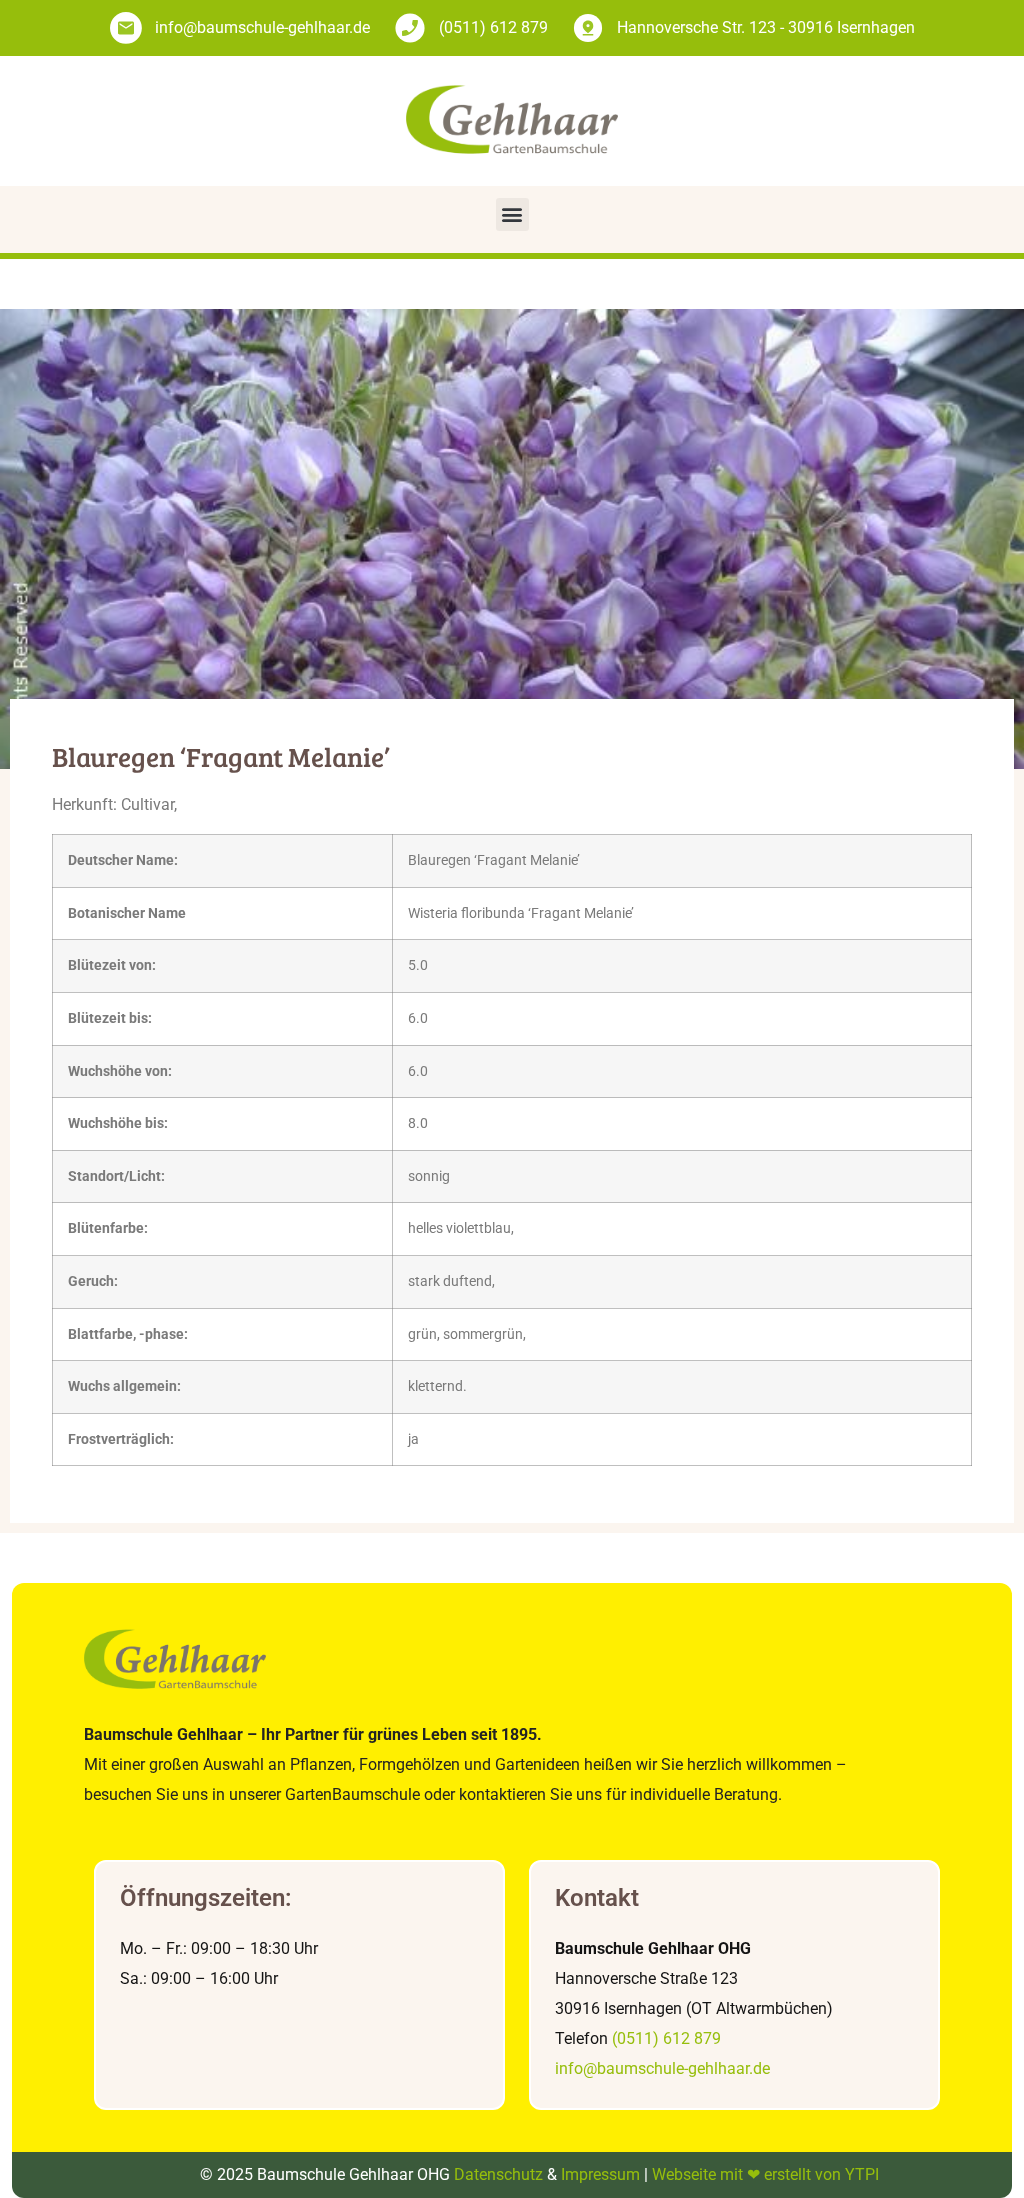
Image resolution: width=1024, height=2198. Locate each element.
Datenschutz (498, 2174)
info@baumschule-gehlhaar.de (662, 2068)
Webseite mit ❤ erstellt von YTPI (765, 2174)
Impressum (600, 2174)
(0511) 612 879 (666, 2038)
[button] (512, 214)
